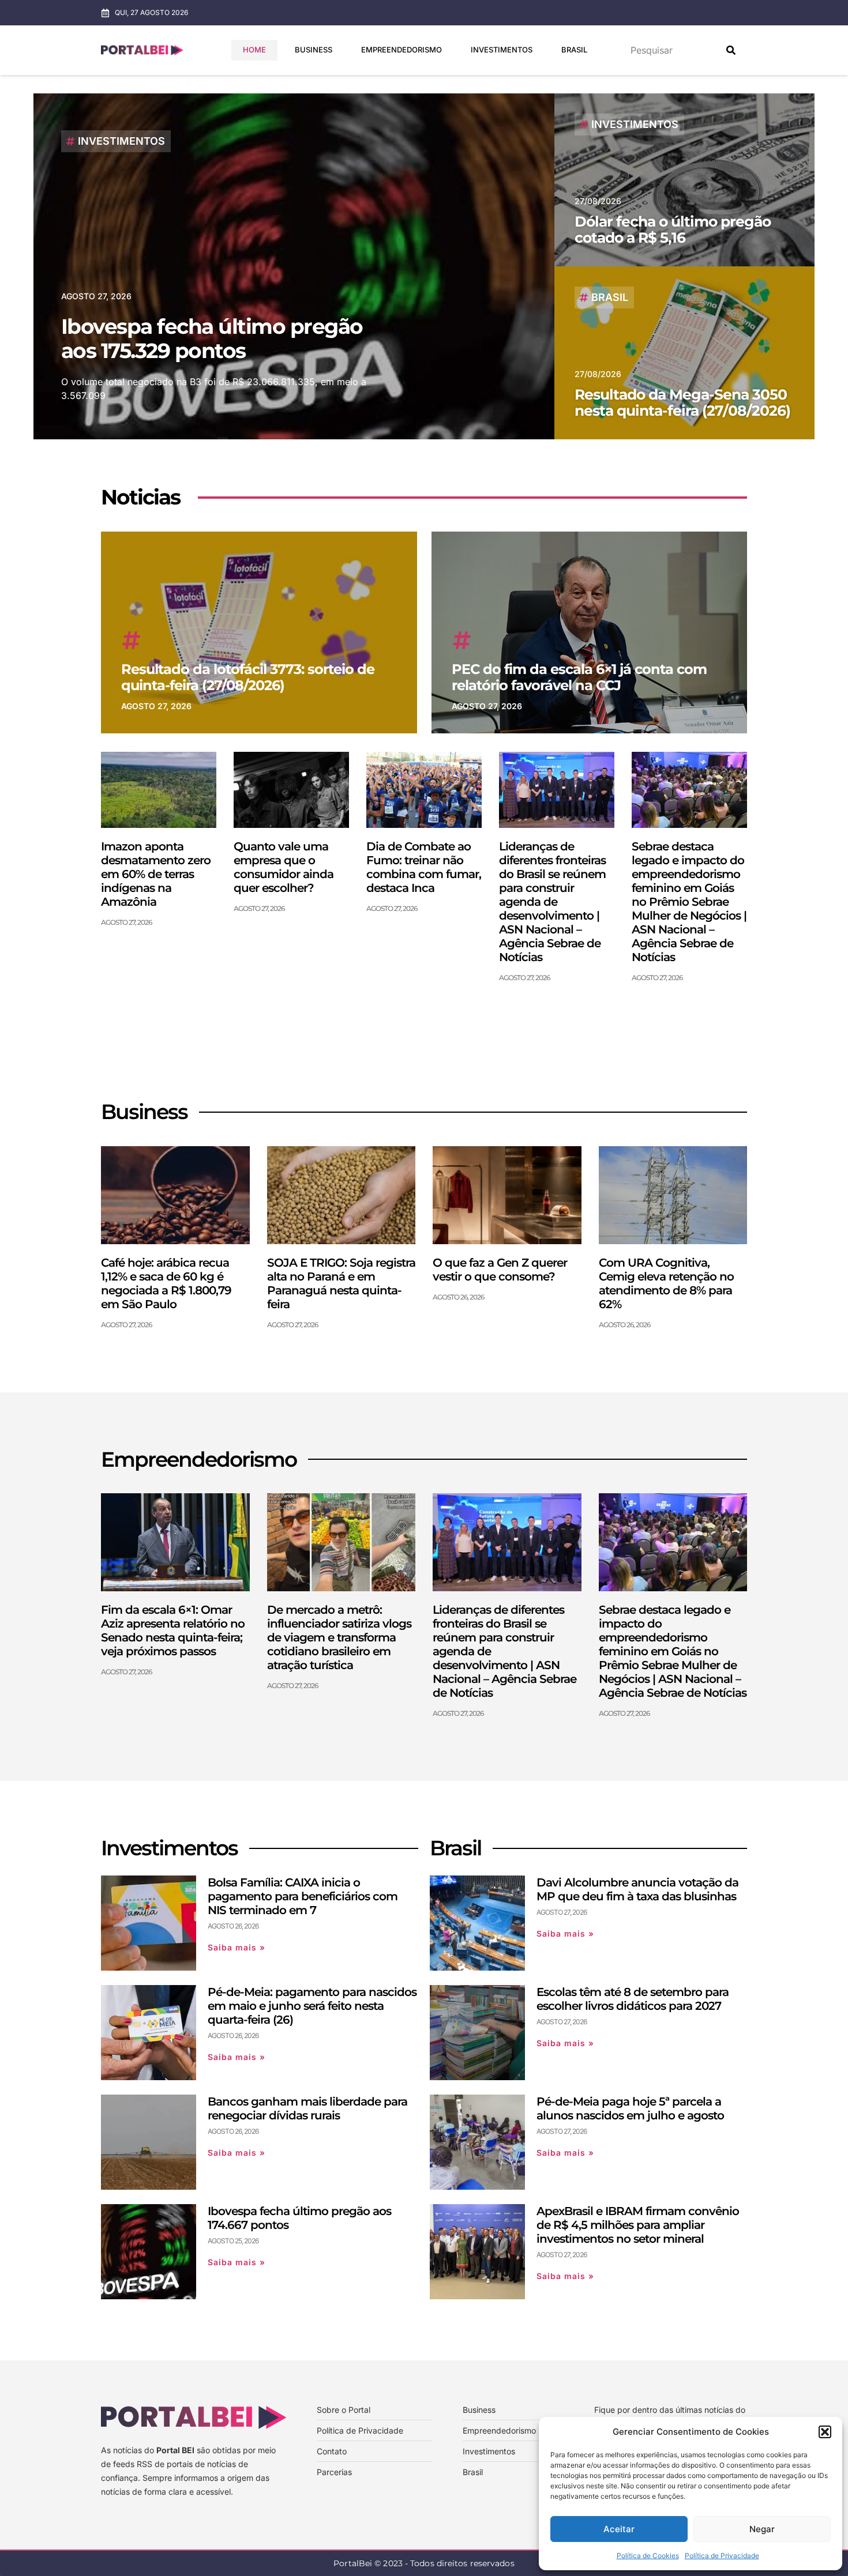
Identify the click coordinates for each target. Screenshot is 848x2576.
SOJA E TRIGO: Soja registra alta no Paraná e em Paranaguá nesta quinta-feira (341, 1283)
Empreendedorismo (402, 50)
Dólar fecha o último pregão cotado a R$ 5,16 (673, 229)
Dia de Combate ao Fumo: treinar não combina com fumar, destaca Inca (424, 867)
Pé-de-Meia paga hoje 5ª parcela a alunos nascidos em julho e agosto (630, 2108)
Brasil (574, 50)
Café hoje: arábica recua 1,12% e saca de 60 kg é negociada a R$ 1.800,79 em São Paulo (166, 1283)
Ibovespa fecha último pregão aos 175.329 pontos (212, 338)
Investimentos (502, 50)
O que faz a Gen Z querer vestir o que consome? (500, 1270)
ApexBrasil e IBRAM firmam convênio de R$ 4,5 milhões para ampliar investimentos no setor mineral (638, 2225)
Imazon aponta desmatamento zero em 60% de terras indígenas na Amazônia (156, 874)
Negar (762, 2529)
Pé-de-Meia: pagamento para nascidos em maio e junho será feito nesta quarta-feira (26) (312, 2006)
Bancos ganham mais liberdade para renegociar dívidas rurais (307, 2108)
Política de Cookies (648, 2556)
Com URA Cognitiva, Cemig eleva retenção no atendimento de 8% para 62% (666, 1283)
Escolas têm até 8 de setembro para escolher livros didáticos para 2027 (633, 1999)
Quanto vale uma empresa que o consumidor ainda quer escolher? (284, 867)
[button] (825, 2432)
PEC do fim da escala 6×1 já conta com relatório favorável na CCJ (579, 677)
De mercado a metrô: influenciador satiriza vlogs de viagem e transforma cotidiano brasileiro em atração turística (339, 1637)
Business (314, 50)
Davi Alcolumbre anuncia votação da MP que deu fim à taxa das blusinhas (637, 1889)
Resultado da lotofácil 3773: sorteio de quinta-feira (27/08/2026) (248, 677)
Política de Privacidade (722, 2556)
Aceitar (619, 2529)
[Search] (731, 50)
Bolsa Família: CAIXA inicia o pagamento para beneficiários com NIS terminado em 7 (303, 1896)
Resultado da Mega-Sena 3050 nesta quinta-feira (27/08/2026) (682, 402)
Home (254, 50)
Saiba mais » (237, 1947)
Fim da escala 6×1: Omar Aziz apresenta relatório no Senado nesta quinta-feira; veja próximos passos (173, 1630)
